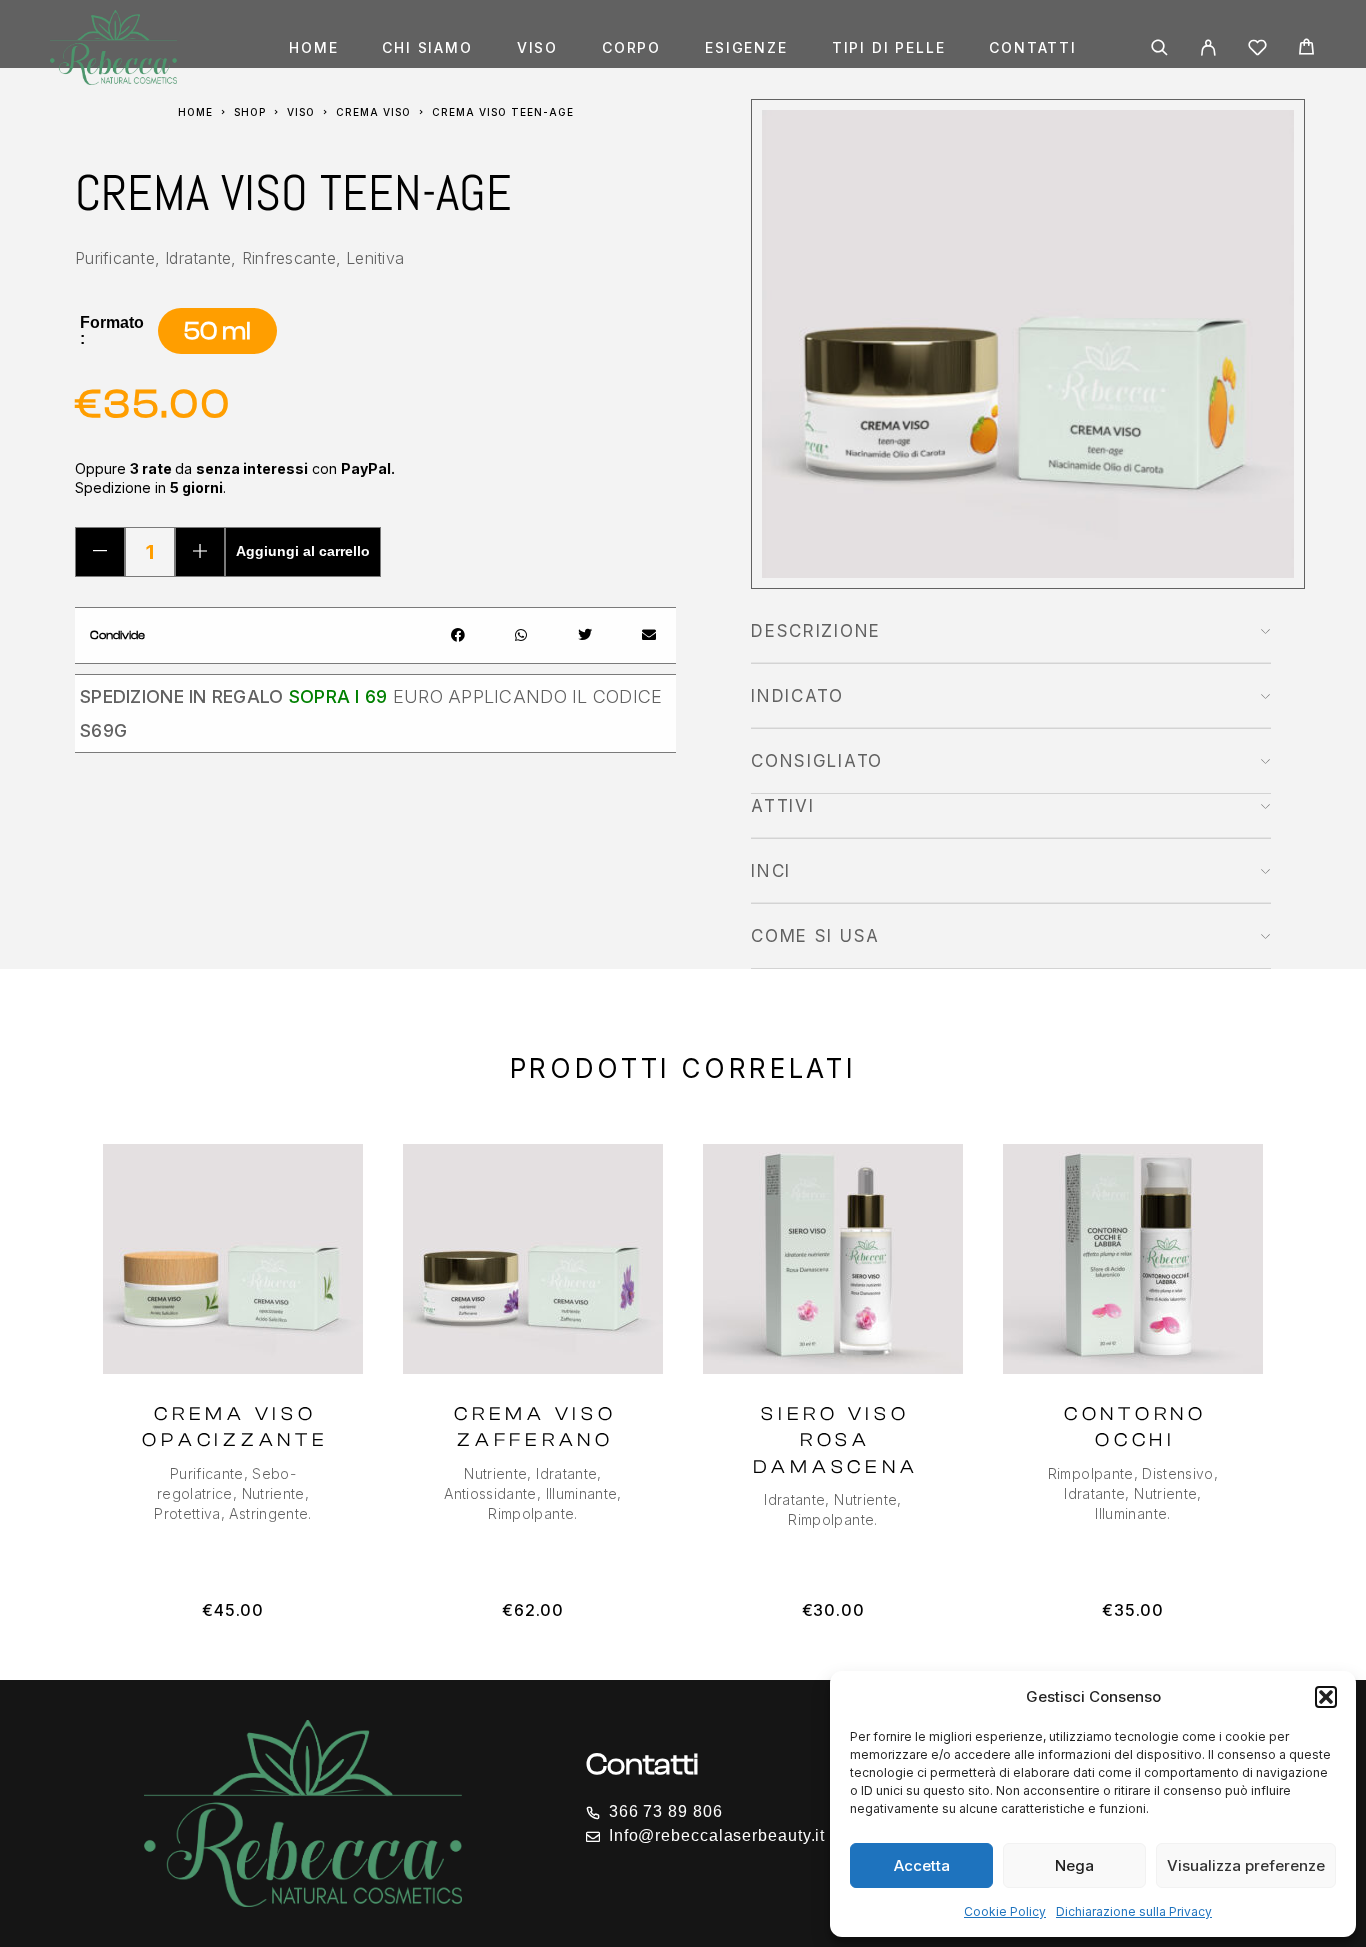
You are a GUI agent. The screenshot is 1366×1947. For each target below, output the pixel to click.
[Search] (1159, 47)
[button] (1326, 1697)
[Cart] (1306, 49)
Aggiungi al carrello (303, 551)
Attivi (782, 806)
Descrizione (816, 631)
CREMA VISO (373, 112)
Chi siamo (427, 48)
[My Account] (1208, 47)
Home (313, 48)
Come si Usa (815, 936)
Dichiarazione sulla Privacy (1134, 1911)
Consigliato (817, 761)
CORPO (631, 48)
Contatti (1033, 48)
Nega (1074, 1865)
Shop (250, 112)
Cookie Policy (1005, 1911)
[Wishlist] (1257, 50)
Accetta (922, 1865)
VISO (537, 48)
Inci (771, 871)
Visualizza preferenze (1246, 1865)
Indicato (797, 696)
